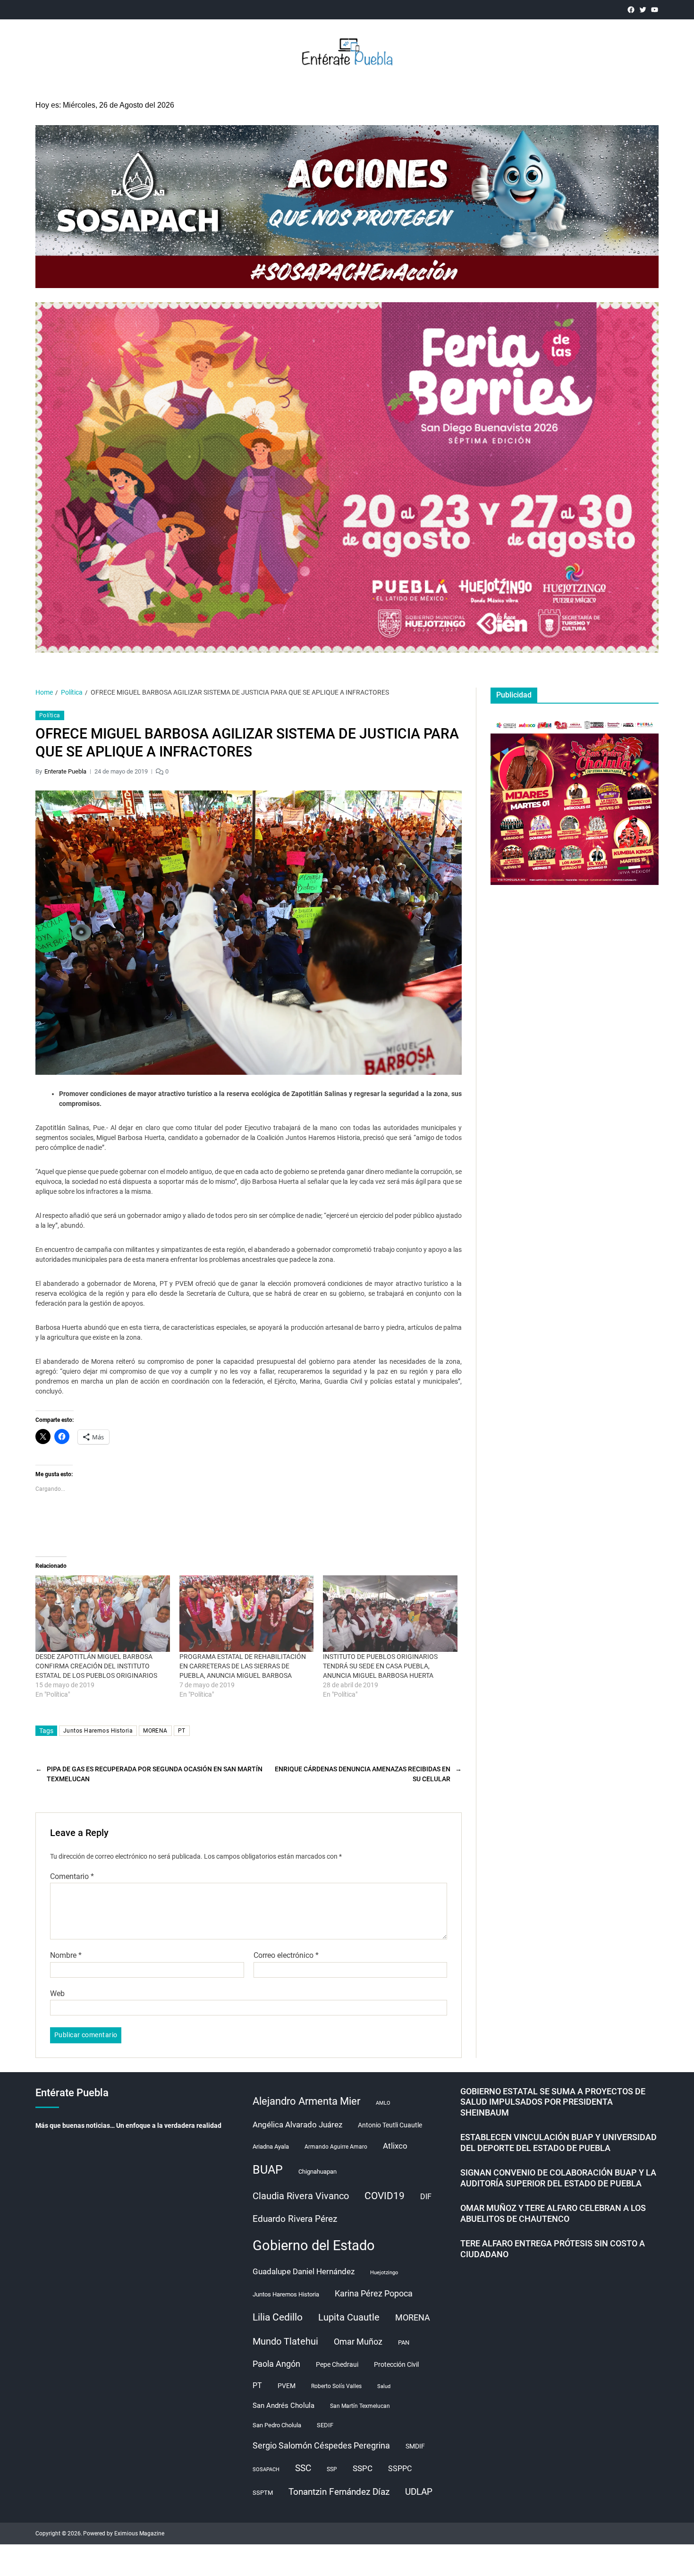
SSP (332, 2469)
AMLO (383, 2103)
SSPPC (400, 2469)
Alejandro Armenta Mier (306, 2101)
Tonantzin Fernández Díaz (339, 2492)
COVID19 (385, 2196)
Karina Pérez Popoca (374, 2293)
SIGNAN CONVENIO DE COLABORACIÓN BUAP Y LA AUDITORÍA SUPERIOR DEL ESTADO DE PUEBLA (558, 2178)
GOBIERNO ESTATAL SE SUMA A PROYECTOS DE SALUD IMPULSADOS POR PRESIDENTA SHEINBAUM (553, 2102)
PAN (404, 2342)
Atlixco (395, 2146)
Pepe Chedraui (337, 2364)
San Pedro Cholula (277, 2425)
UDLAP (419, 2492)
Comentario (72, 1877)
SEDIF (325, 2425)
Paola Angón (276, 2364)
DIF (426, 2197)
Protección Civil (396, 2364)
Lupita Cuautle (349, 2317)
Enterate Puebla (65, 771)
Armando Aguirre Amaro (336, 2147)
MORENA (155, 1731)
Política (50, 715)
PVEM (287, 2386)
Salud (384, 2386)
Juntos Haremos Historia (98, 1731)
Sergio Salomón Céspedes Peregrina (321, 2446)
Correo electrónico (286, 1955)
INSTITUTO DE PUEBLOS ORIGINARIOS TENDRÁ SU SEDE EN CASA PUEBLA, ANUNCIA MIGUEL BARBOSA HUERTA (380, 1666)
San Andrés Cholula (284, 2406)
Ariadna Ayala (271, 2147)
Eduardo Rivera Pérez (295, 2219)
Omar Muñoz (358, 2342)
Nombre (66, 1955)
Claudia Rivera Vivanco (301, 2196)
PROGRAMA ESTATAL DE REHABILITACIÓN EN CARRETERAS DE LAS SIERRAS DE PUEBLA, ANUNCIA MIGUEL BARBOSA (243, 1666)
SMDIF (415, 2446)
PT (182, 1731)
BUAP (268, 2170)
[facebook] (631, 10)
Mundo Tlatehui (285, 2341)
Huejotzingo (384, 2273)
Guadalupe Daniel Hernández (304, 2271)
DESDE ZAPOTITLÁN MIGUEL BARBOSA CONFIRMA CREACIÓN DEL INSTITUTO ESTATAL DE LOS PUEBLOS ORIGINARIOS (96, 1666)
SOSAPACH (266, 2470)
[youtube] (655, 10)
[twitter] (643, 10)
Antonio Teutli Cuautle (390, 2125)
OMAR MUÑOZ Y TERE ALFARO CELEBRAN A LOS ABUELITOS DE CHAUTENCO (553, 2213)
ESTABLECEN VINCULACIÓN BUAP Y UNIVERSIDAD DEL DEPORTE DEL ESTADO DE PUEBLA (559, 2142)
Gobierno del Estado (314, 2245)
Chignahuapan (317, 2172)
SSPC (363, 2468)
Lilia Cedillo (278, 2317)
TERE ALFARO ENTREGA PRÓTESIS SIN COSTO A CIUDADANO (553, 2249)
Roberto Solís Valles (336, 2386)
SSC (303, 2468)
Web (57, 1993)
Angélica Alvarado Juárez (297, 2125)
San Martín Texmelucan (360, 2406)
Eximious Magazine (139, 2533)
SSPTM (263, 2493)
